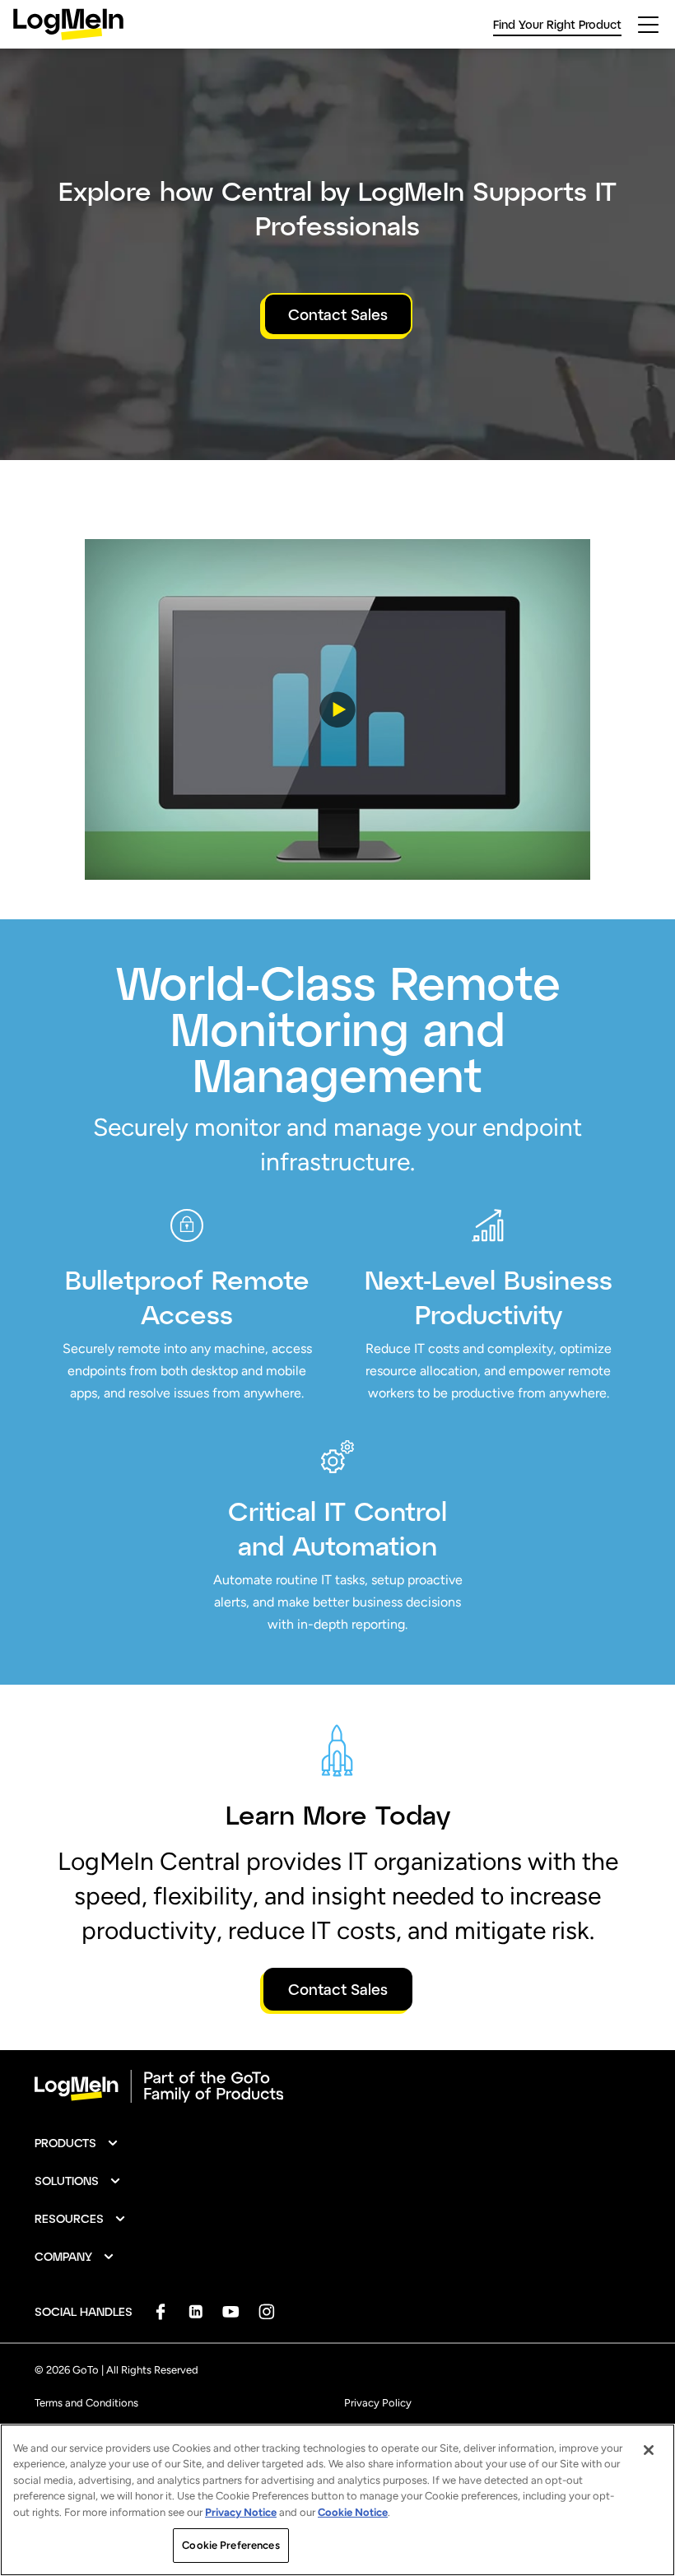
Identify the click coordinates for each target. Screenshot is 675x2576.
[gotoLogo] (68, 24)
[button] (337, 709)
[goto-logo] (337, 2086)
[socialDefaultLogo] (160, 2311)
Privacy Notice (241, 2512)
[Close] (649, 2450)
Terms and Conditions (86, 2403)
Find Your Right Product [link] (557, 24)
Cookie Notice (353, 2512)
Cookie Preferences (230, 2545)
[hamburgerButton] (648, 25)
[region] (337, 2500)
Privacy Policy (378, 2403)
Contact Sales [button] (338, 314)
